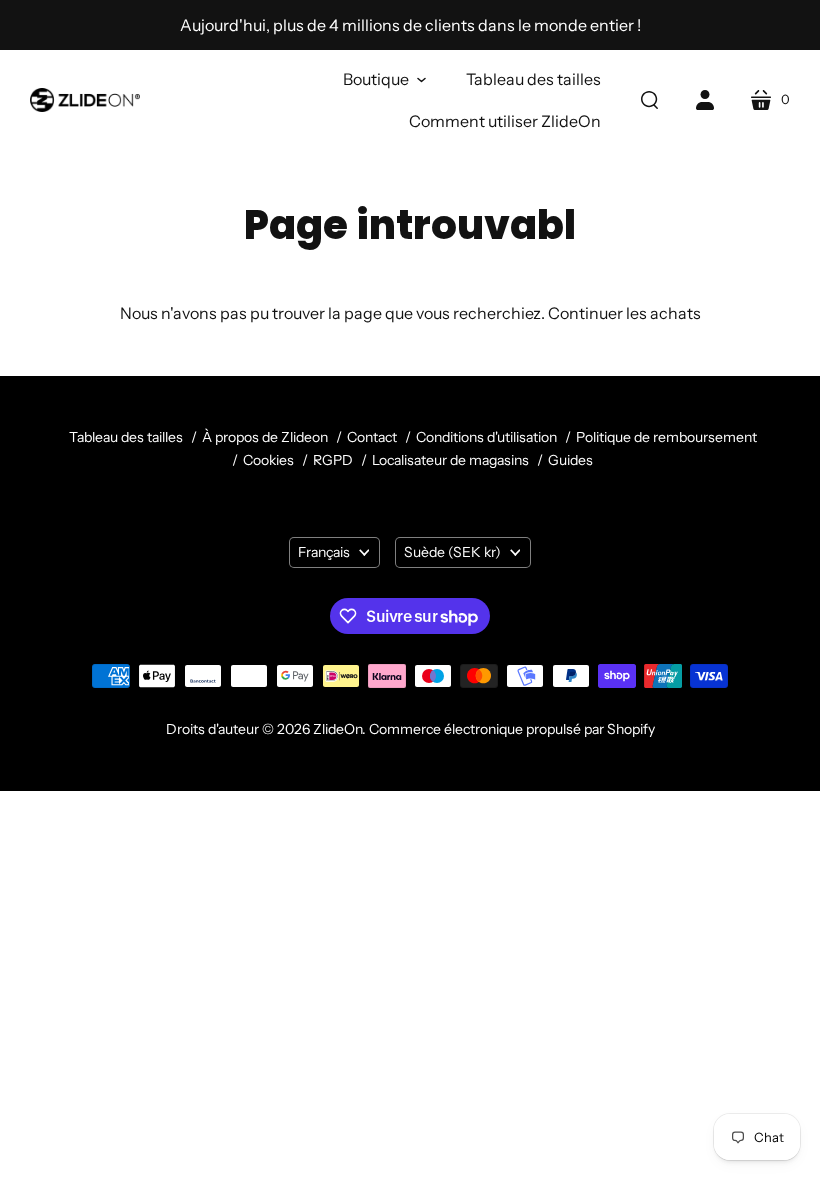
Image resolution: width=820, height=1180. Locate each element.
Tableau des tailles (126, 437)
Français (324, 552)
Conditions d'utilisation (486, 437)
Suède (452, 552)
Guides (570, 460)
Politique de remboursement (666, 437)
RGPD (333, 460)
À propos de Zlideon (265, 437)
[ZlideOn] (85, 100)
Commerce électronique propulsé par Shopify (512, 729)
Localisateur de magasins (450, 460)
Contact (373, 437)
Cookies (268, 460)
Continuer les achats (624, 313)
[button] (384, 79)
